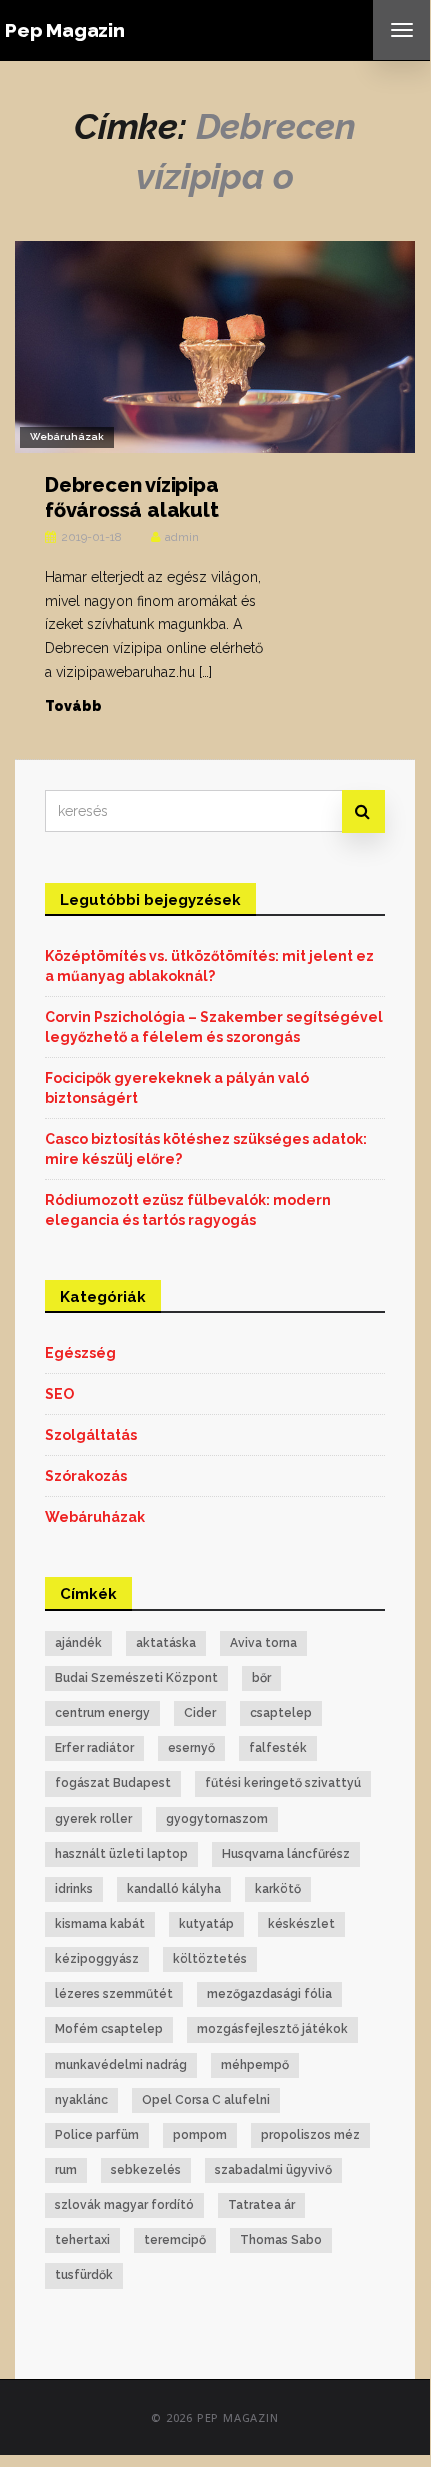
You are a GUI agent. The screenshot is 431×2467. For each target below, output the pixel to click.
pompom (200, 2135)
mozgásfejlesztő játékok (272, 2029)
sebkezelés (146, 2170)
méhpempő (255, 2065)
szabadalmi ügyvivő (273, 2170)
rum (66, 2170)
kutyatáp (206, 1924)
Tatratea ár (261, 2205)
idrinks (74, 1889)
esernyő (191, 1748)
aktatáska (166, 1643)
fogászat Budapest (113, 1783)
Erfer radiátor (94, 1748)
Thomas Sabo (281, 2240)
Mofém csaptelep (109, 2029)
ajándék (78, 1643)
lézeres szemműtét (114, 1994)
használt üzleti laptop (121, 1854)
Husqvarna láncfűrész (286, 1854)
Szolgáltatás (91, 1435)
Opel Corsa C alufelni (206, 2100)
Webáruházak (67, 436)
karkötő (278, 1889)
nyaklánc (81, 2100)
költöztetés (210, 1959)
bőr (261, 1678)
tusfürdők (84, 2275)
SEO (59, 1394)
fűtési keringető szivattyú (283, 1783)
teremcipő (175, 2240)
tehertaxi (82, 2240)
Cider (200, 1713)
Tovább (73, 706)
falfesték (278, 1748)
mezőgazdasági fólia (269, 1994)
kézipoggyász (97, 1959)
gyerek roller (93, 1819)
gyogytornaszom (217, 1819)
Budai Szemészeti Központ (136, 1678)
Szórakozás (86, 1476)
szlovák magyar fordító (124, 2205)
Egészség (80, 1353)
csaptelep (281, 1713)
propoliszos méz (310, 2135)
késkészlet (301, 1924)
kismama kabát (100, 1924)
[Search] (363, 811)
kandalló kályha (174, 1889)
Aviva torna (263, 1643)
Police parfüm (97, 2135)
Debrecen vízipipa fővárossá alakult (132, 497)
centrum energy (102, 1713)
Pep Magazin (65, 30)
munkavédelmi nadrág (121, 2065)
